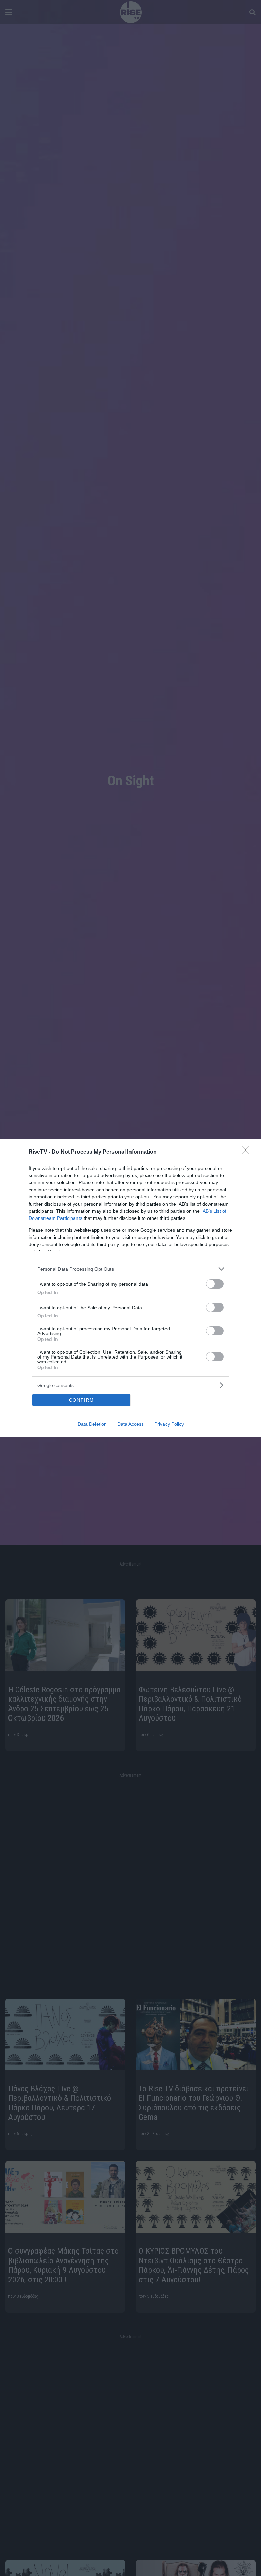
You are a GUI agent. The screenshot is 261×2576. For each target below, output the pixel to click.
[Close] (248, 1152)
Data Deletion (92, 1424)
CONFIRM (82, 1400)
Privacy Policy (169, 1424)
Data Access (130, 1424)
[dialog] (130, 1288)
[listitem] (130, 1269)
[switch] (215, 1284)
